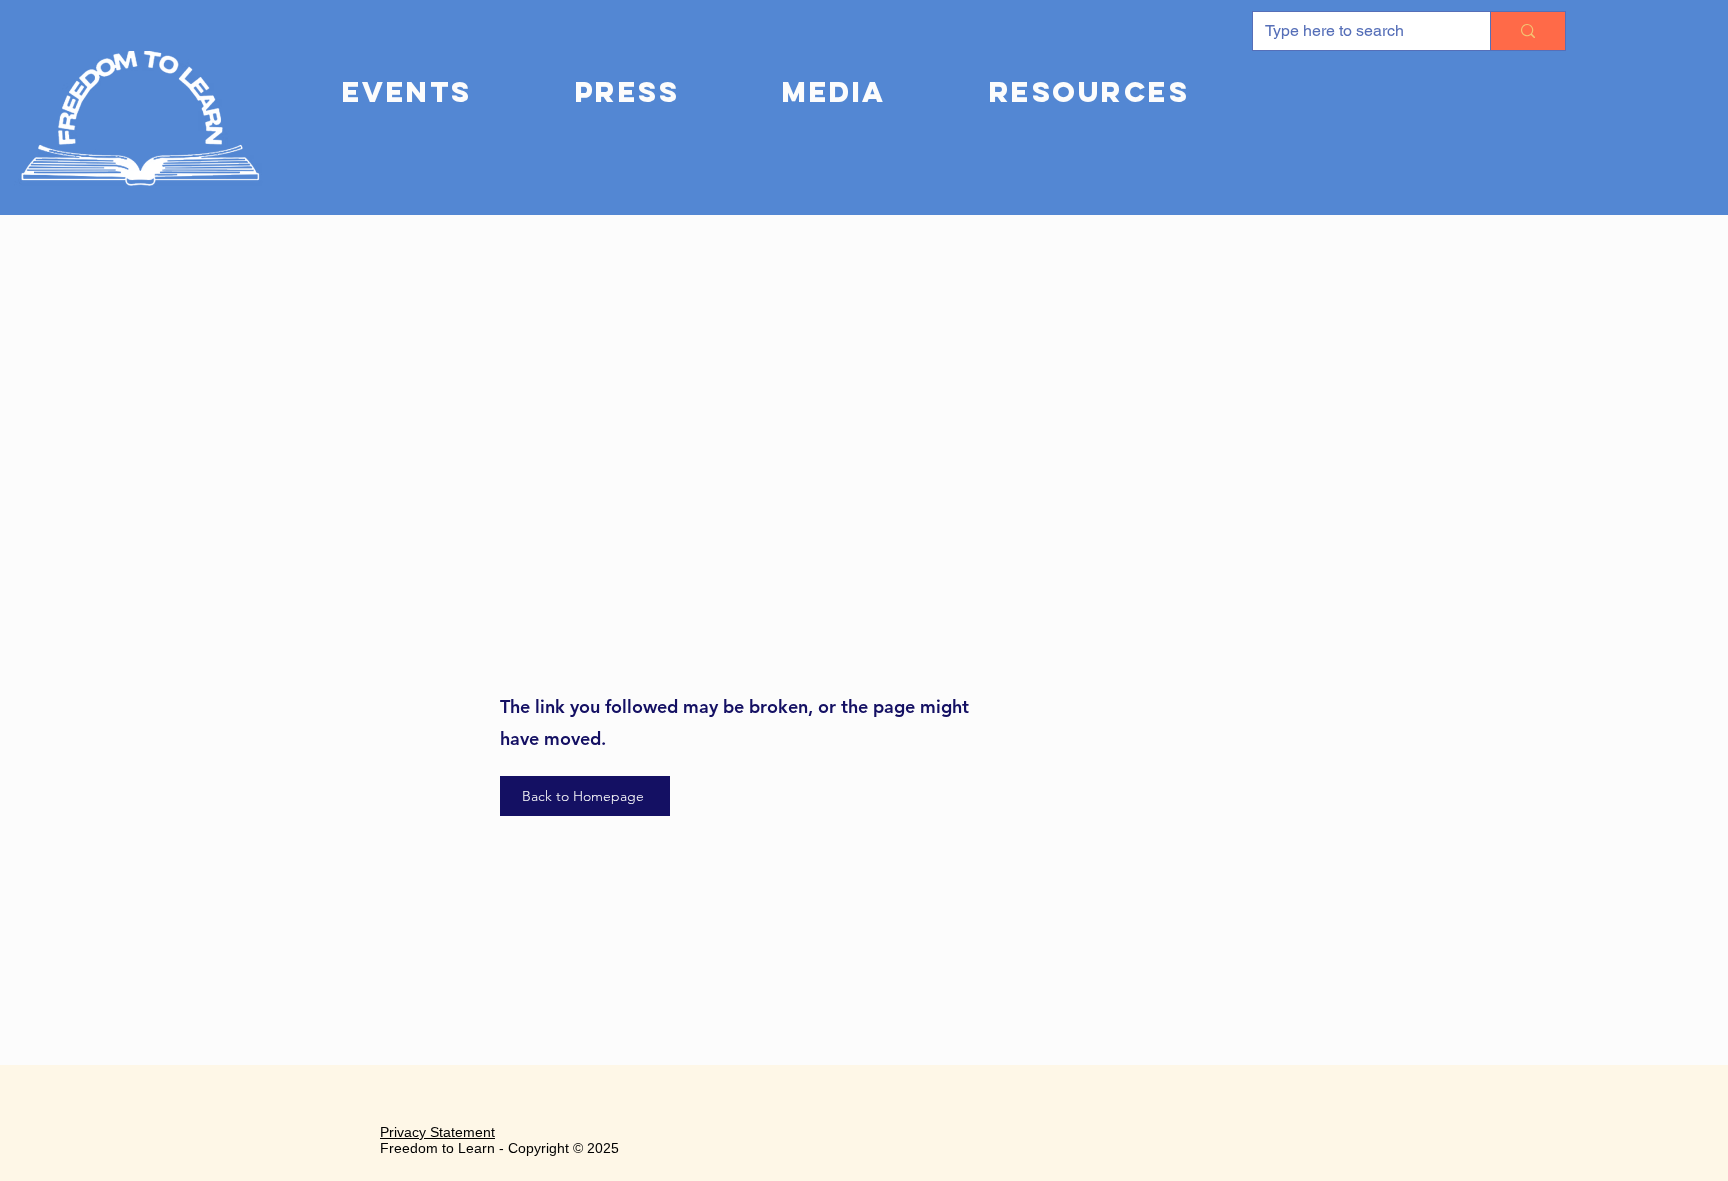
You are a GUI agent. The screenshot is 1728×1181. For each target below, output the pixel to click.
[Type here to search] (1527, 31)
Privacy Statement (437, 1132)
